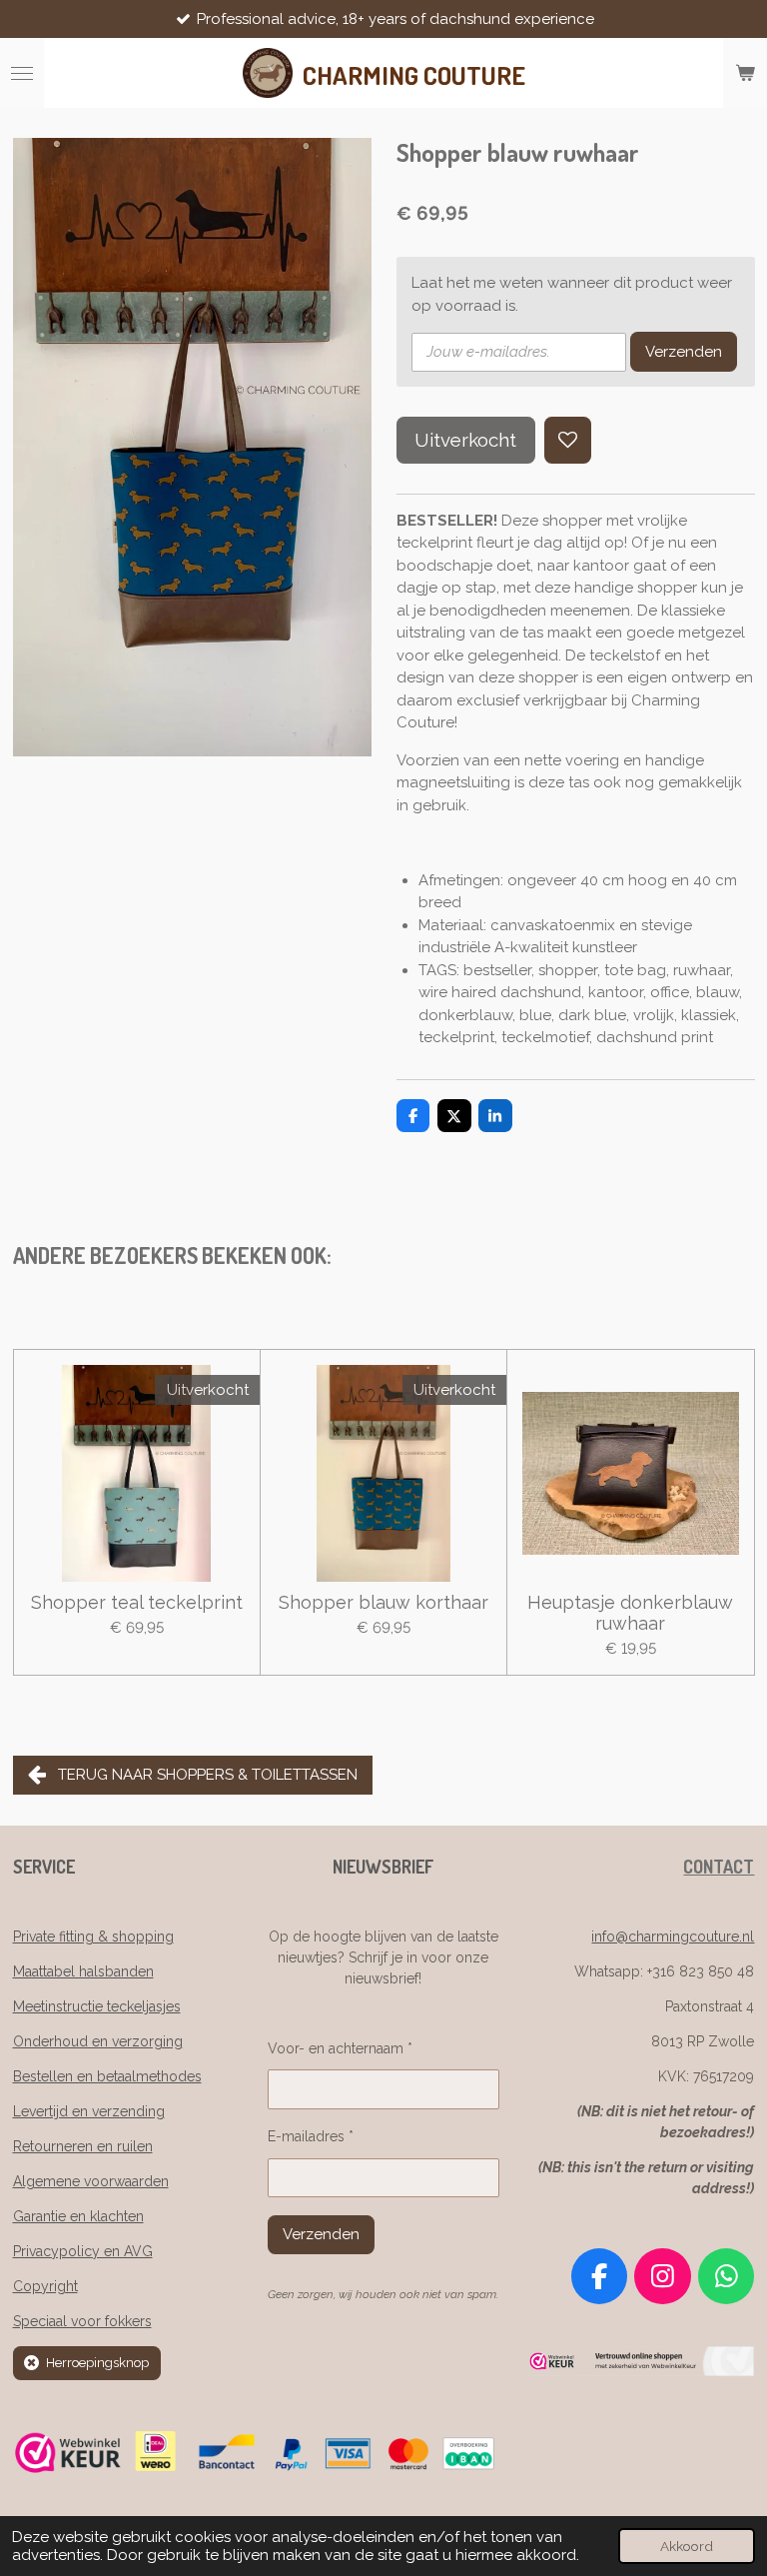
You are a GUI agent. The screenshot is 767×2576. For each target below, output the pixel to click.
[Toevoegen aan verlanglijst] (568, 440)
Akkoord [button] (687, 2546)
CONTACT (719, 1867)
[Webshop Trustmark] (639, 2371)
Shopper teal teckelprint (137, 1602)
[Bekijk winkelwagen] (745, 73)
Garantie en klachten (78, 2216)
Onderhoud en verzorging (98, 2041)
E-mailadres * (311, 2136)
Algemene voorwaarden (91, 2181)
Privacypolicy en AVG (83, 2251)
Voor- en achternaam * (340, 2048)
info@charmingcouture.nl (673, 1936)
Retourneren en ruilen (83, 2146)
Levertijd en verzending (89, 2111)
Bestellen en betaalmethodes (107, 2076)
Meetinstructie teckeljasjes (97, 2006)
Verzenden (684, 352)
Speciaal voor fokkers (82, 2321)
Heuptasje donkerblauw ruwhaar (630, 1613)
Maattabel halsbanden (83, 1971)
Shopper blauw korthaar (383, 1602)
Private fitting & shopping (93, 1936)
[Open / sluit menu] (22, 73)
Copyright (45, 2286)
